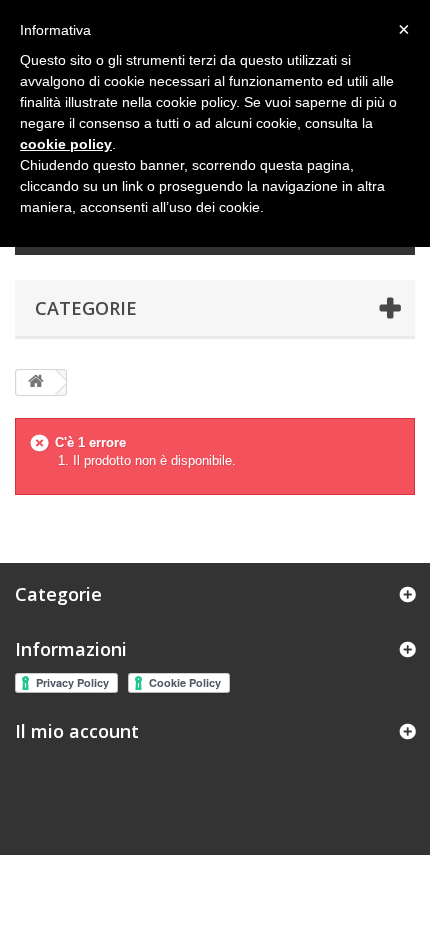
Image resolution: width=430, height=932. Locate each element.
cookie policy (66, 144)
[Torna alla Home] (36, 382)
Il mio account (77, 731)
